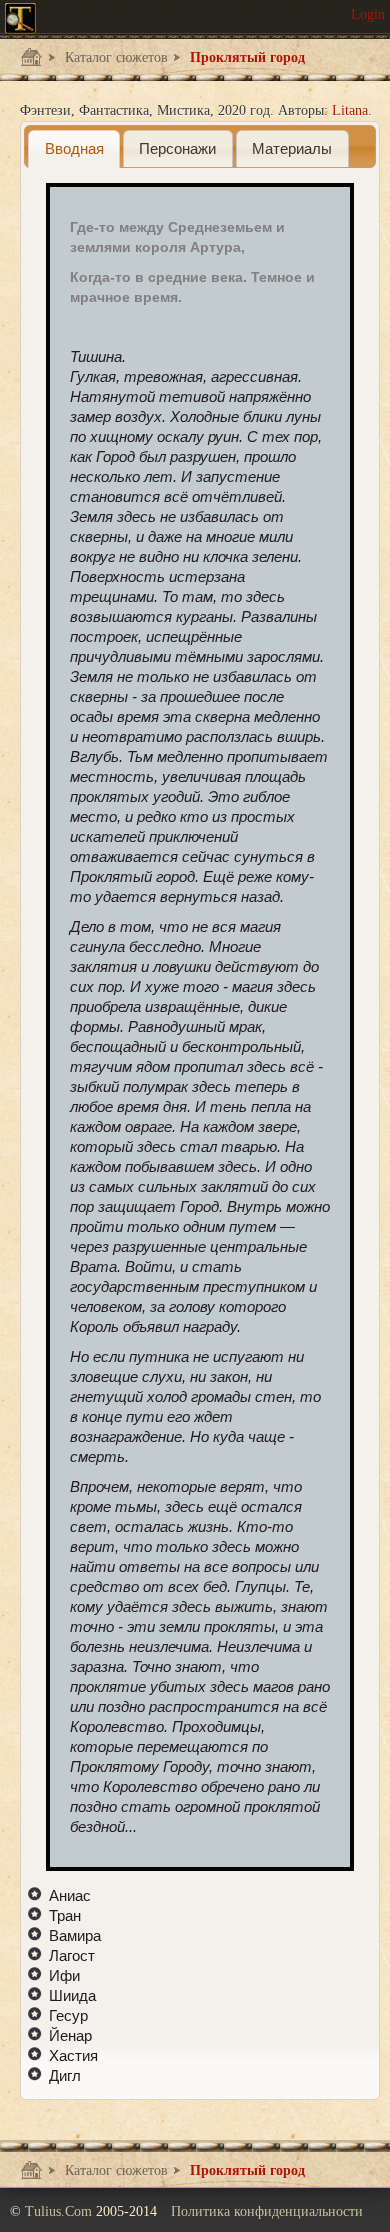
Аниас (70, 1895)
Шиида (72, 1995)
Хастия (73, 2055)
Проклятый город (245, 57)
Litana (350, 110)
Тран (65, 1915)
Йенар (70, 2035)
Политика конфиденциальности (267, 2211)
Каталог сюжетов (114, 57)
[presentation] (74, 148)
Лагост (72, 1955)
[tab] (74, 148)
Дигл (65, 2075)
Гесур (68, 2015)
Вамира (75, 1935)
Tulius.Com (60, 2211)
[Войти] (368, 15)
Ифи (64, 1975)
